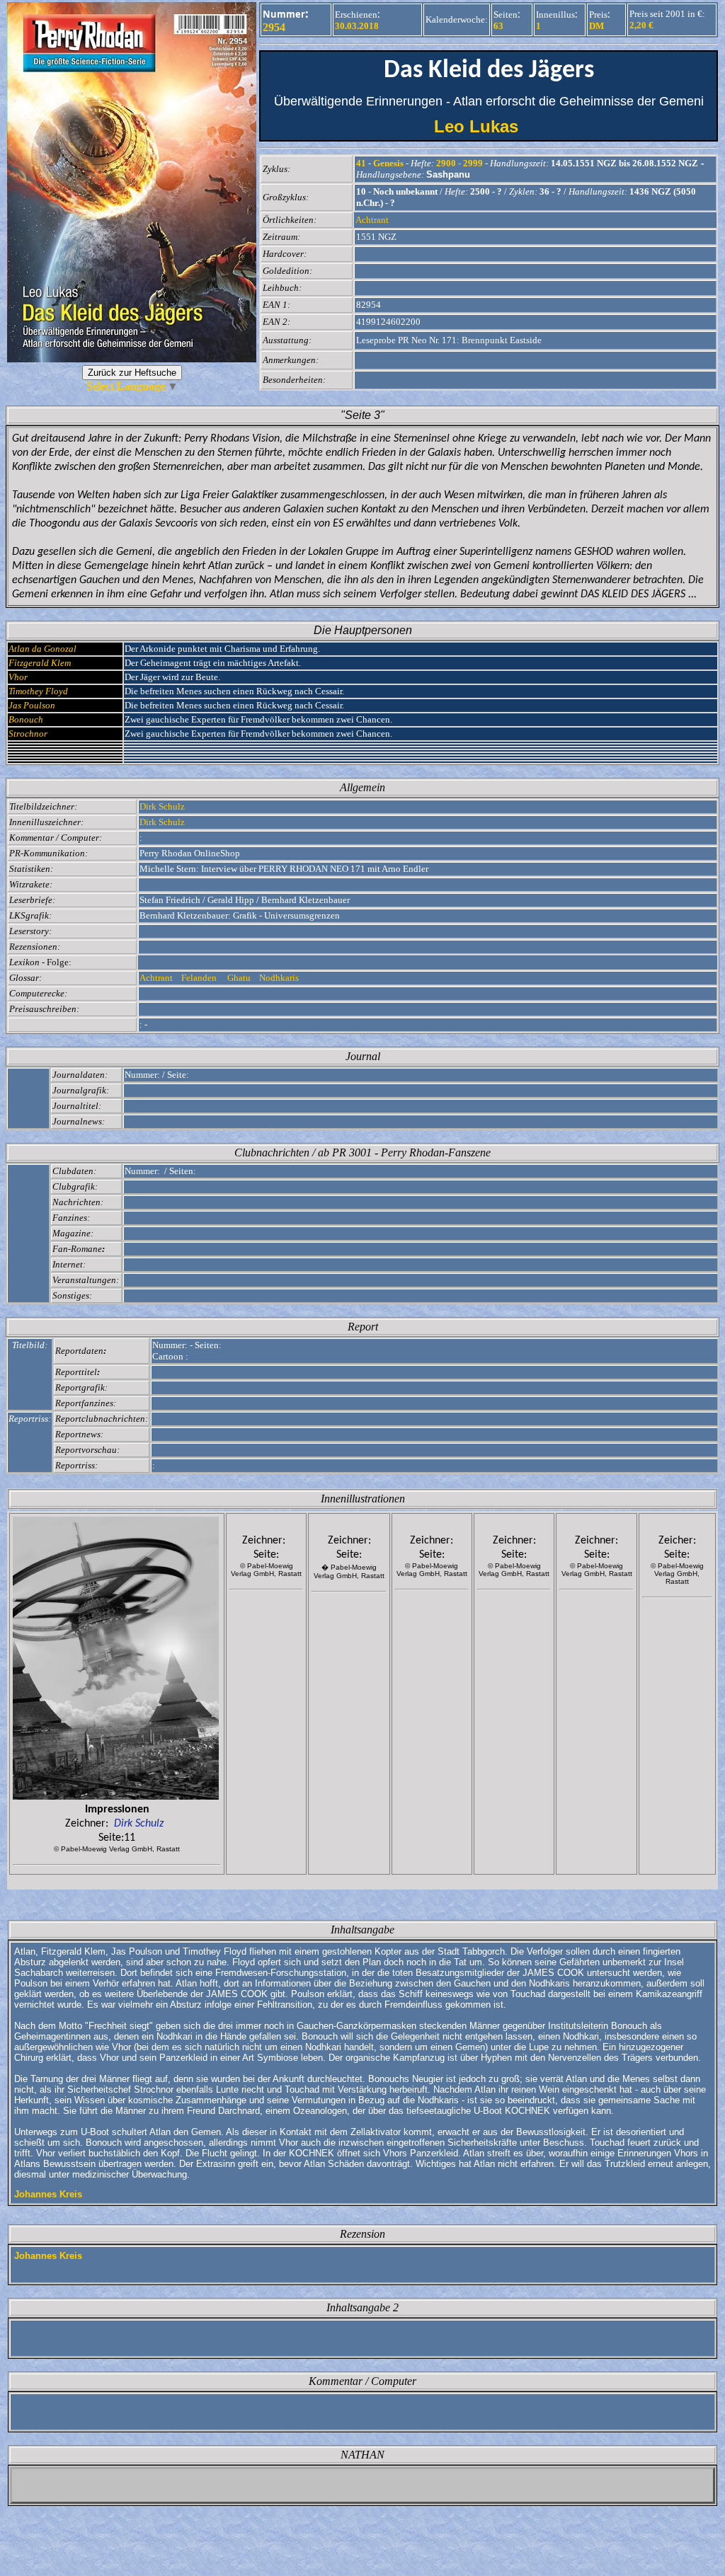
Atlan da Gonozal (42, 649)
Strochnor (28, 734)
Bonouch (26, 719)
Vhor (18, 677)
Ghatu (239, 978)
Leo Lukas (489, 126)
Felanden (200, 978)
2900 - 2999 (459, 163)
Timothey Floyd (38, 691)
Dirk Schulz (162, 806)
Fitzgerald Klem (40, 663)
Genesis (388, 163)
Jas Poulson (32, 705)
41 (361, 163)
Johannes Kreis (48, 2194)
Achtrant (372, 220)
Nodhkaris (280, 978)
